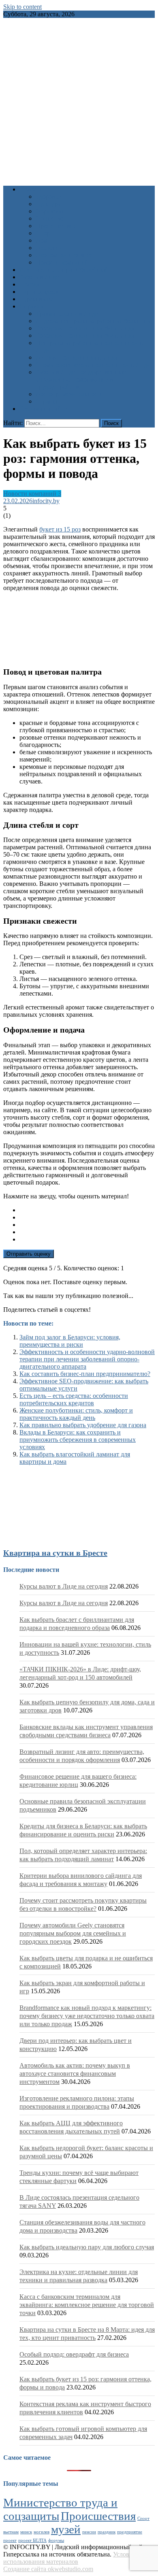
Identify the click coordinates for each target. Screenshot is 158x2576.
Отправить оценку (29, 1254)
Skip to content (22, 7)
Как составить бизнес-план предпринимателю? (85, 1374)
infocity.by (46, 501)
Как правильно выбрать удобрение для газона (83, 1425)
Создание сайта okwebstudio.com (48, 2569)
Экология (49, 248)
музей (66, 2529)
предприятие (130, 2532)
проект (10, 2540)
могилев (42, 2532)
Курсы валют (38, 299)
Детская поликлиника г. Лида (77, 357)
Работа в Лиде (39, 277)
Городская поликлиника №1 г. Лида (85, 328)
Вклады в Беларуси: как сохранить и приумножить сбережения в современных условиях (78, 1440)
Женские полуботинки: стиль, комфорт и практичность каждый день (76, 1414)
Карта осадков (39, 292)
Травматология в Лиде (67, 314)
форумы (56, 2540)
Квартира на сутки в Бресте (55, 1553)
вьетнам (11, 2532)
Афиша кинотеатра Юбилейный (64, 270)
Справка (31, 306)
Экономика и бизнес (64, 255)
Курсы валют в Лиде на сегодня (64, 1586)
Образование (54, 211)
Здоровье (48, 196)
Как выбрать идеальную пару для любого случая (87, 2247)
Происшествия (56, 226)
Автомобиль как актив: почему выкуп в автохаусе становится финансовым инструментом (75, 2074)
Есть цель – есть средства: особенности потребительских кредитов (74, 1399)
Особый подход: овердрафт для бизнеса (74, 2354)
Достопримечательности (70, 394)
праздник (107, 2532)
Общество (50, 218)
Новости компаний (62, 262)
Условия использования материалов (69, 2558)
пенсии (89, 2532)
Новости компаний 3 (32, 494)
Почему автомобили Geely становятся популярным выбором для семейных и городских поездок (73, 1933)
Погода (30, 284)
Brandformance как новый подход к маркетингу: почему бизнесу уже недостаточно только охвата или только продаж (87, 2016)
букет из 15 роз (60, 529)
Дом (42, 240)
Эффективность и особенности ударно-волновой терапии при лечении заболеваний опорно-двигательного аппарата (87, 1359)
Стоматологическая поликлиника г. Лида (93, 365)
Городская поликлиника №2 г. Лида (85, 335)
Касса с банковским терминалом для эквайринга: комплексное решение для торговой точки (87, 2305)
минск (26, 2532)
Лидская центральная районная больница (93, 321)
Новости (31, 189)
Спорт (44, 233)
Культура (48, 204)
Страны (46, 401)
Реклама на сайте (43, 409)
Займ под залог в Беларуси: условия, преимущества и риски (70, 1341)
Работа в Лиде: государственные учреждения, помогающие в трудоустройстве (81, 379)
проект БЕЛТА (32, 2540)
